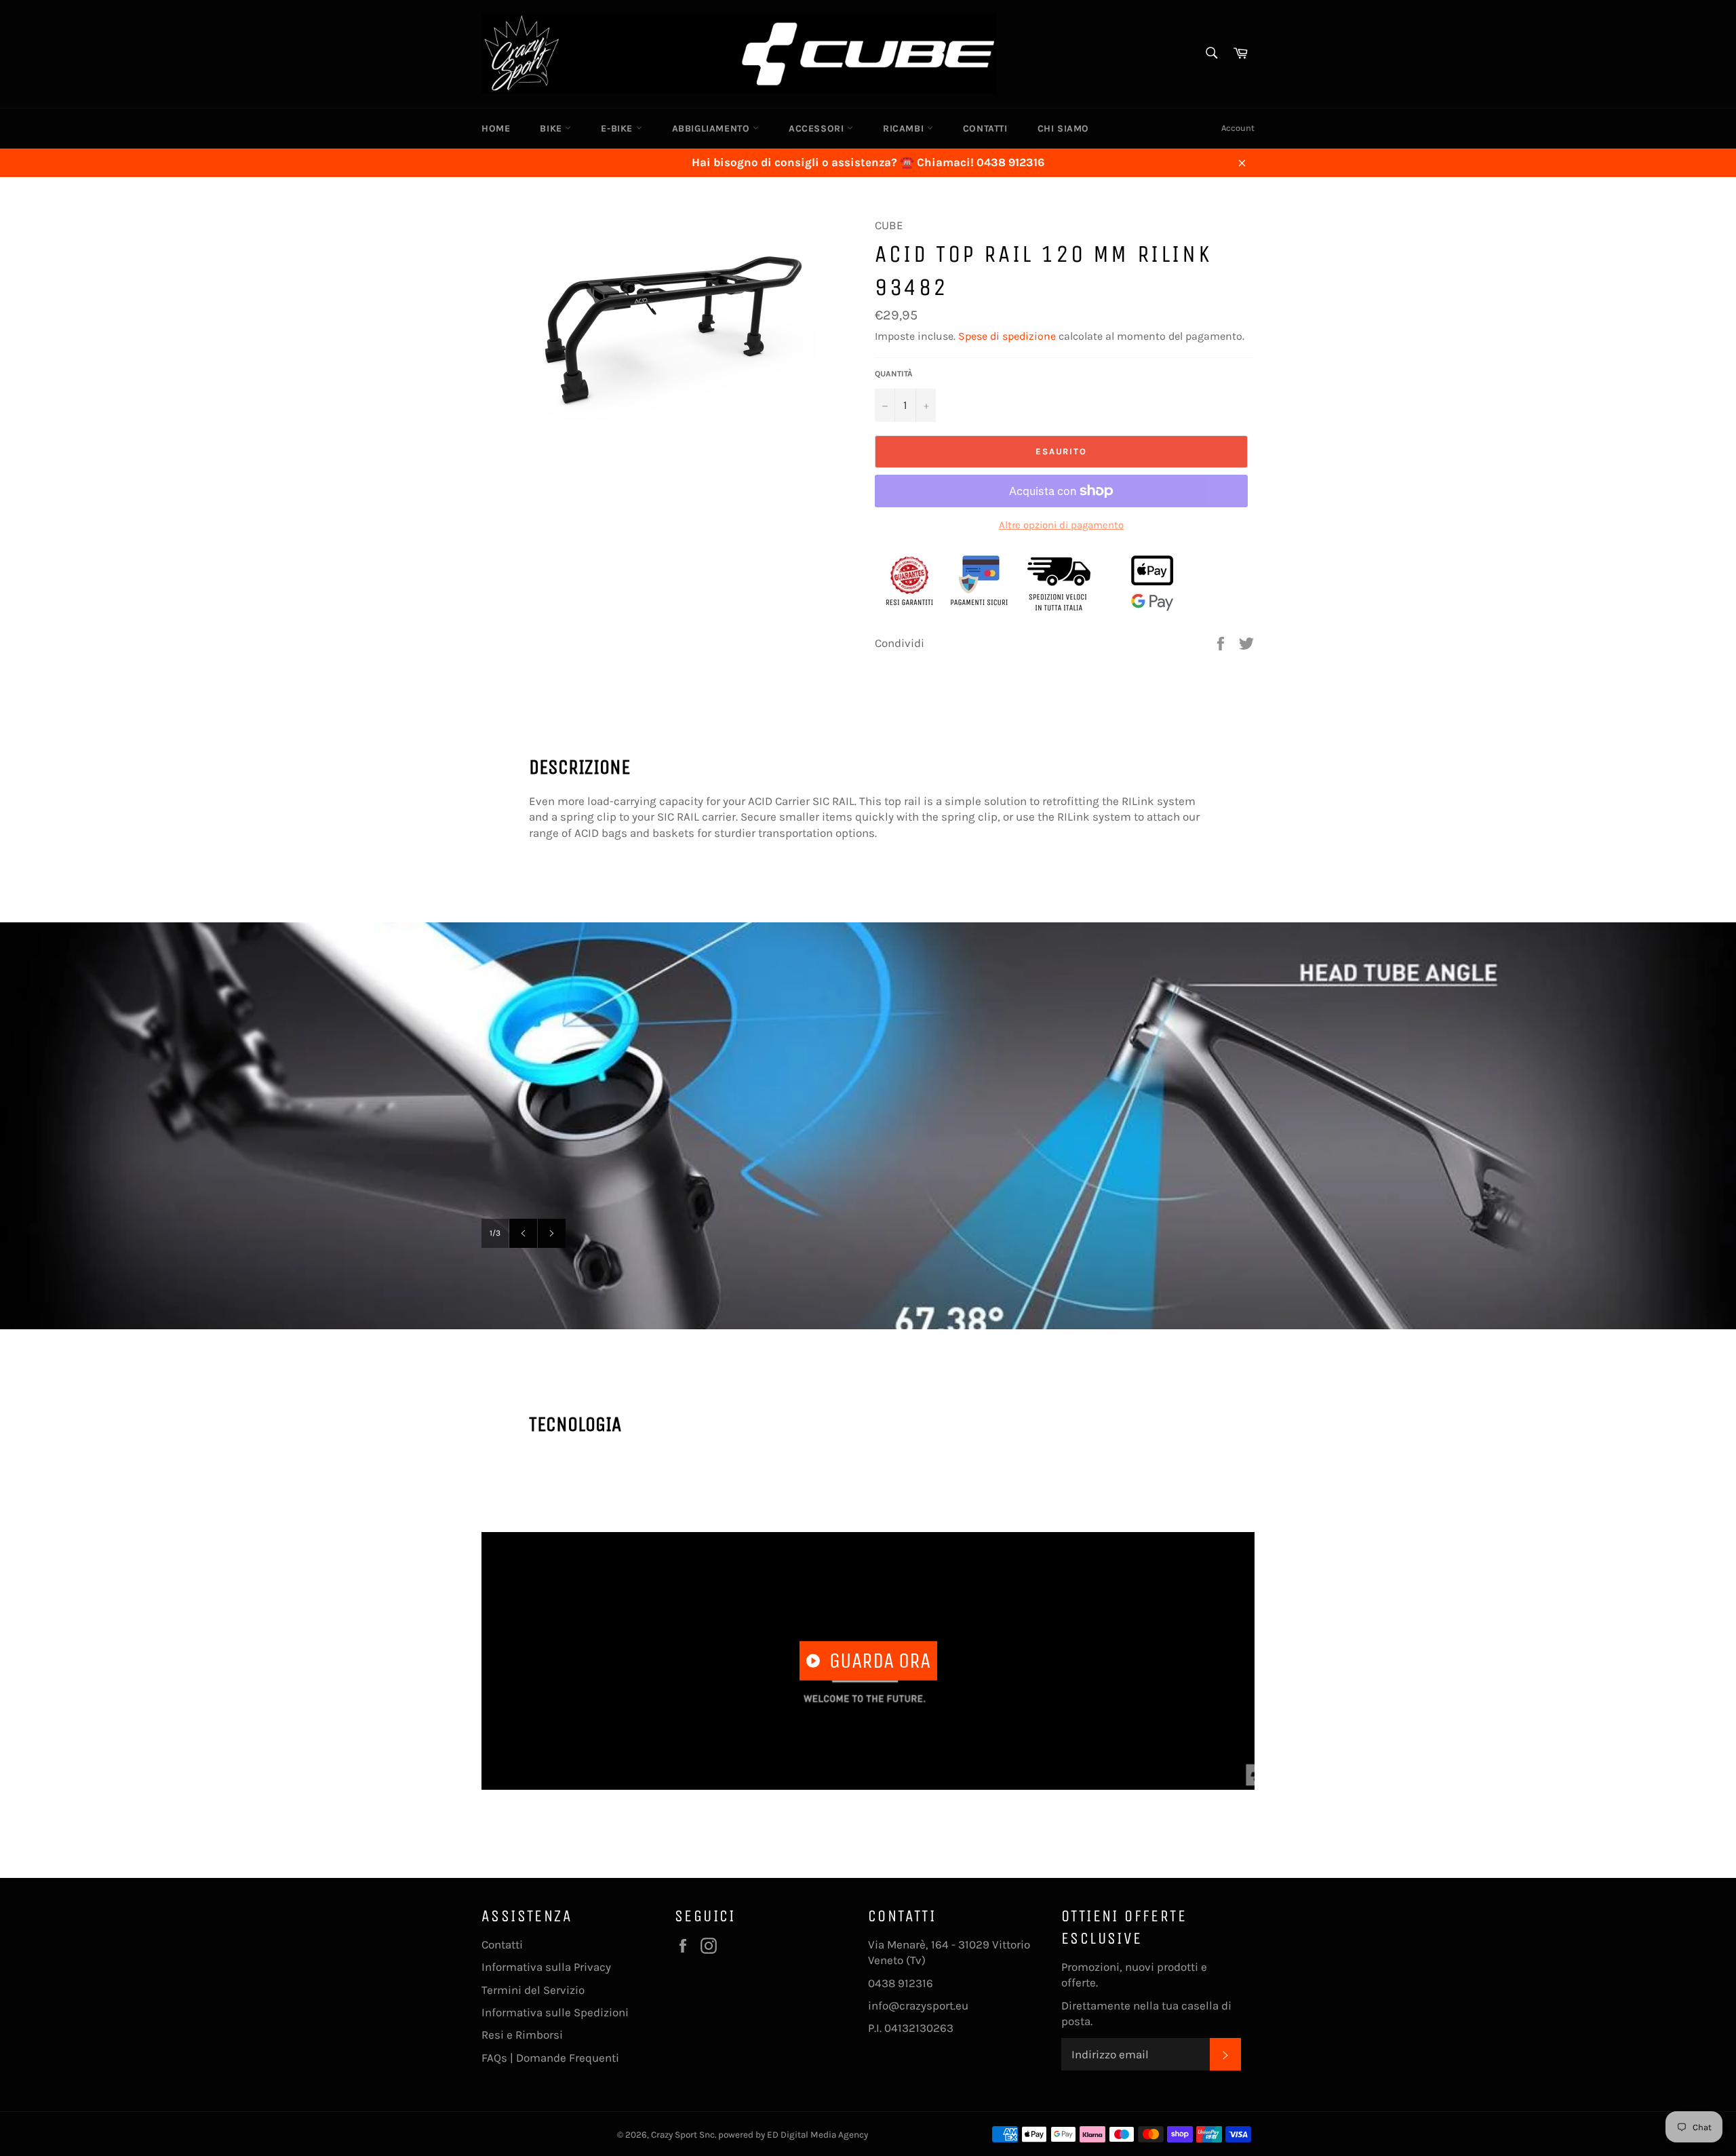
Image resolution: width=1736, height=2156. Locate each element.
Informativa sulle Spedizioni (555, 2012)
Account (1238, 128)
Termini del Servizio (533, 1990)
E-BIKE (618, 129)
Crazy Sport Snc (683, 2135)
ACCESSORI (818, 129)
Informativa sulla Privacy (546, 1967)
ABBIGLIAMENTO (712, 129)
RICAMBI (905, 129)
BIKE (552, 129)
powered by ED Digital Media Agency (793, 2135)
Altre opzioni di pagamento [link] (1061, 525)
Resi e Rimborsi (522, 2035)
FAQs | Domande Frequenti (550, 2058)
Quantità (894, 374)
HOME (496, 129)
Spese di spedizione (1007, 336)
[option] (868, 1126)
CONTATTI (985, 129)
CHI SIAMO (1063, 129)
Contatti (502, 1944)
